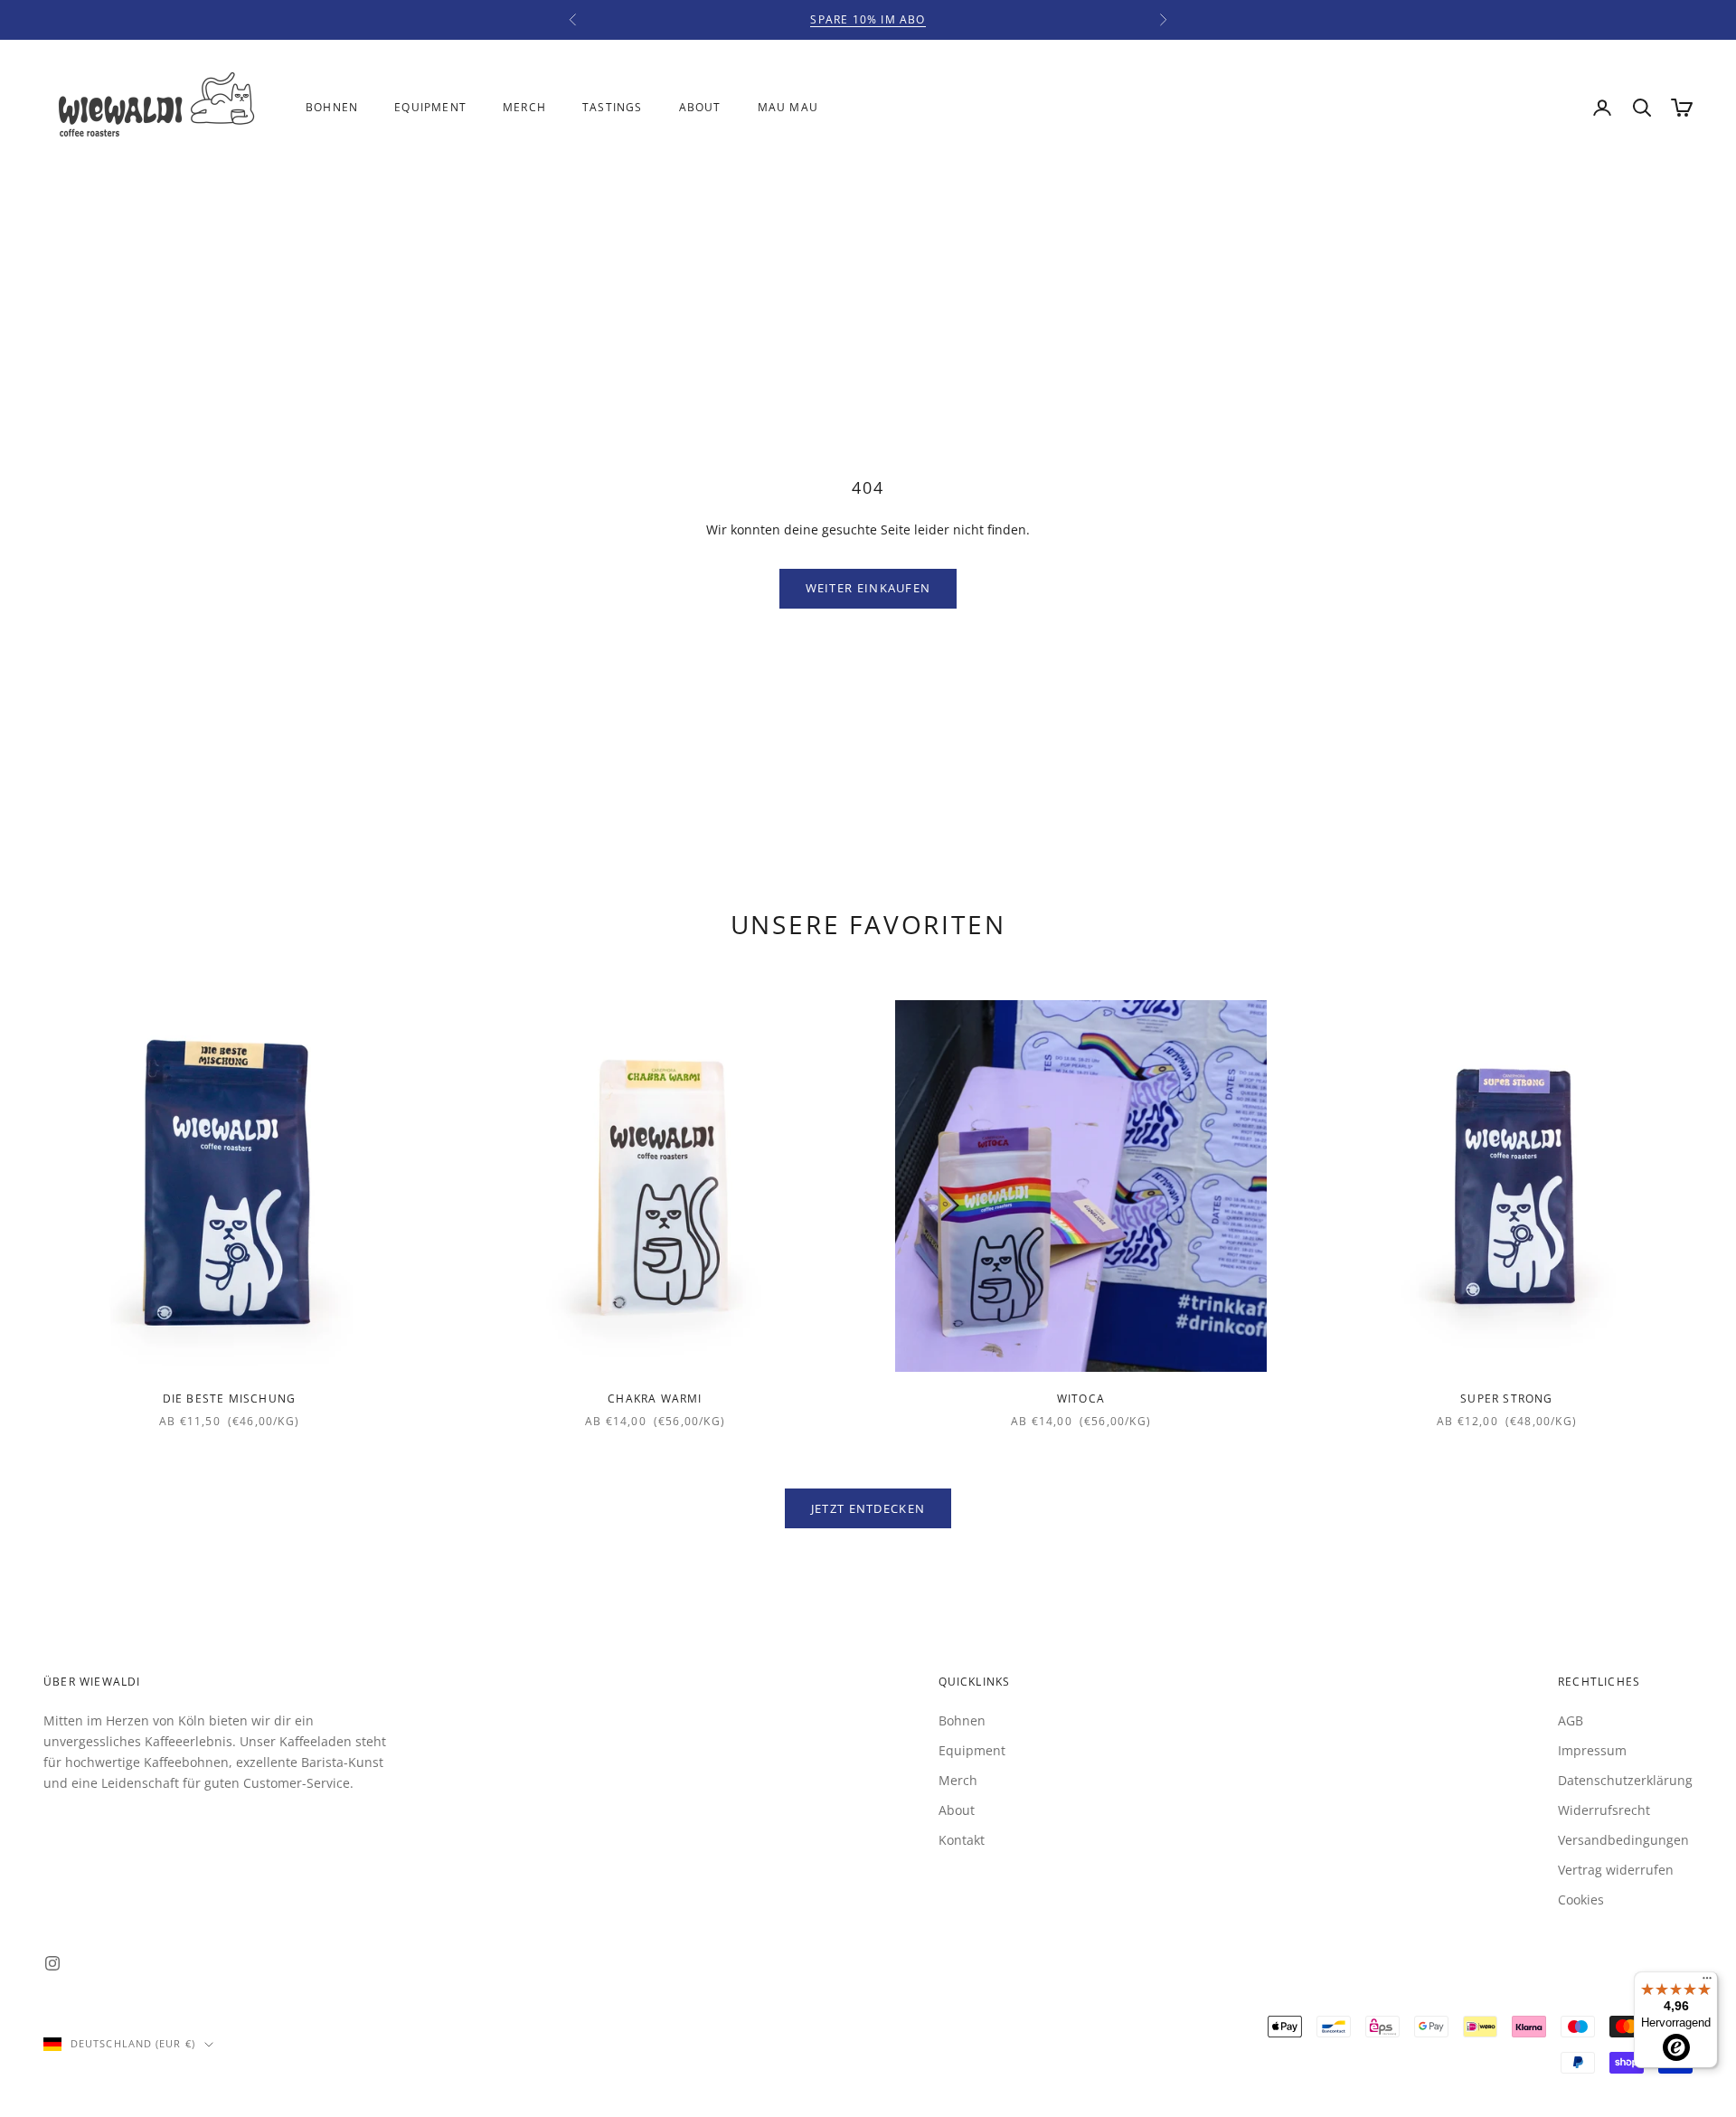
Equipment (430, 107)
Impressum (1592, 1750)
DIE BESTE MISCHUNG (230, 1399)
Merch (524, 107)
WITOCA (1081, 1399)
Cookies (1581, 1900)
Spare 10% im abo (868, 19)
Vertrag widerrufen (1616, 1870)
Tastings (613, 107)
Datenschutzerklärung (1625, 1780)
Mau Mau (788, 107)
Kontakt (962, 1840)
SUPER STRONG (1506, 1399)
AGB (1571, 1720)
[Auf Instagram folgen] (52, 1963)
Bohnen (332, 107)
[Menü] (1707, 1982)
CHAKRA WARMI (655, 1399)
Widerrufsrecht (1604, 1810)
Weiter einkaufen (868, 588)
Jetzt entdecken (868, 1508)
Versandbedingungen (1623, 1840)
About (700, 107)
